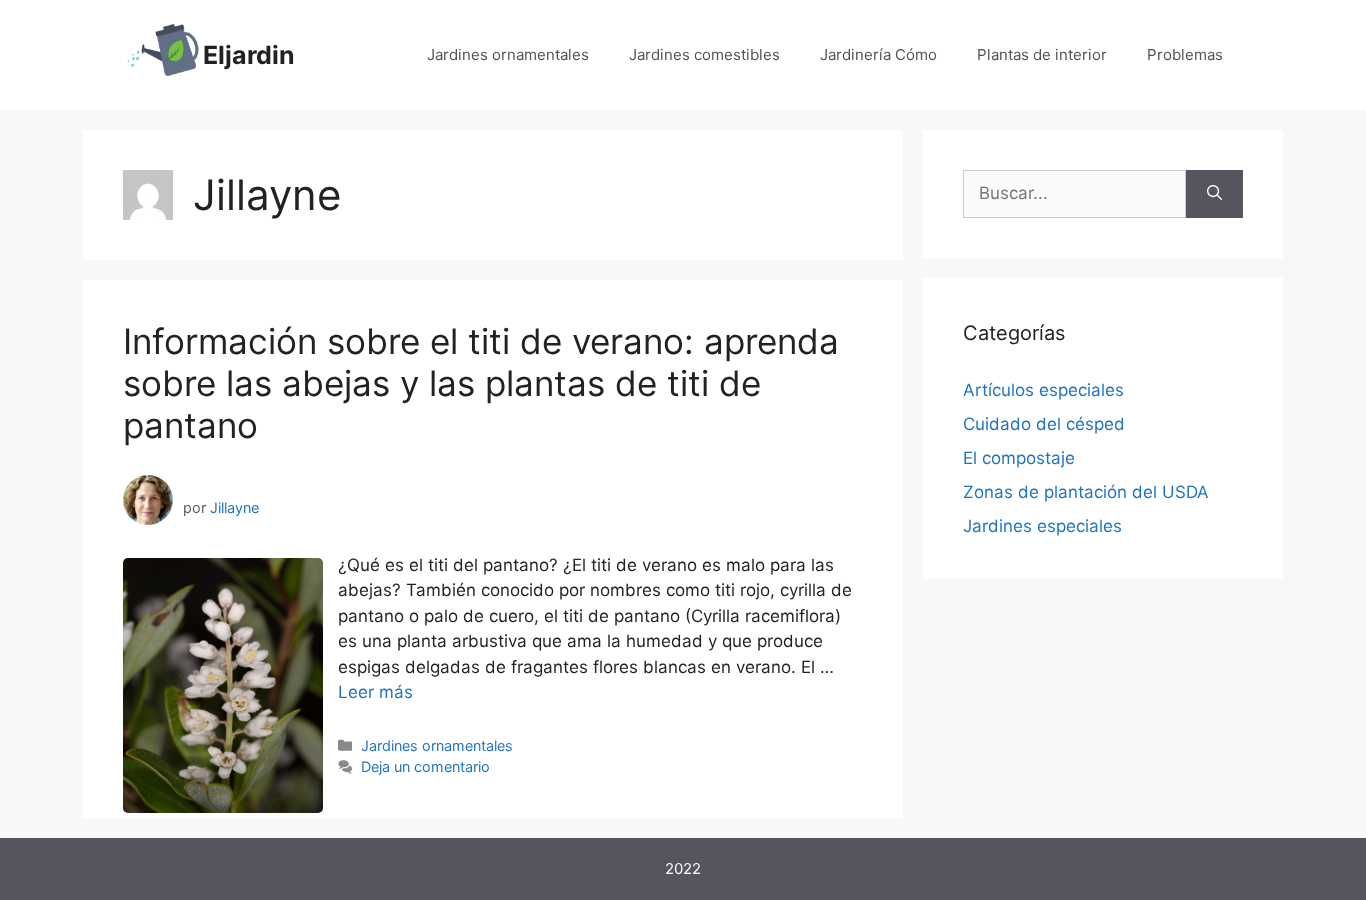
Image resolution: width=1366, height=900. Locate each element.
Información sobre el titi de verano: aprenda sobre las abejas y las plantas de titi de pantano (481, 383)
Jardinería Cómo (878, 54)
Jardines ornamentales (508, 54)
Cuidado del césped (1044, 424)
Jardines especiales (1042, 526)
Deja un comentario (425, 766)
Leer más (375, 692)
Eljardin (249, 55)
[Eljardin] (163, 54)
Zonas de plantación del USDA (1086, 492)
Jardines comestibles (704, 54)
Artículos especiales (1043, 390)
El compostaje (1019, 458)
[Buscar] (1214, 194)
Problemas (1185, 54)
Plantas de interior (1042, 54)
